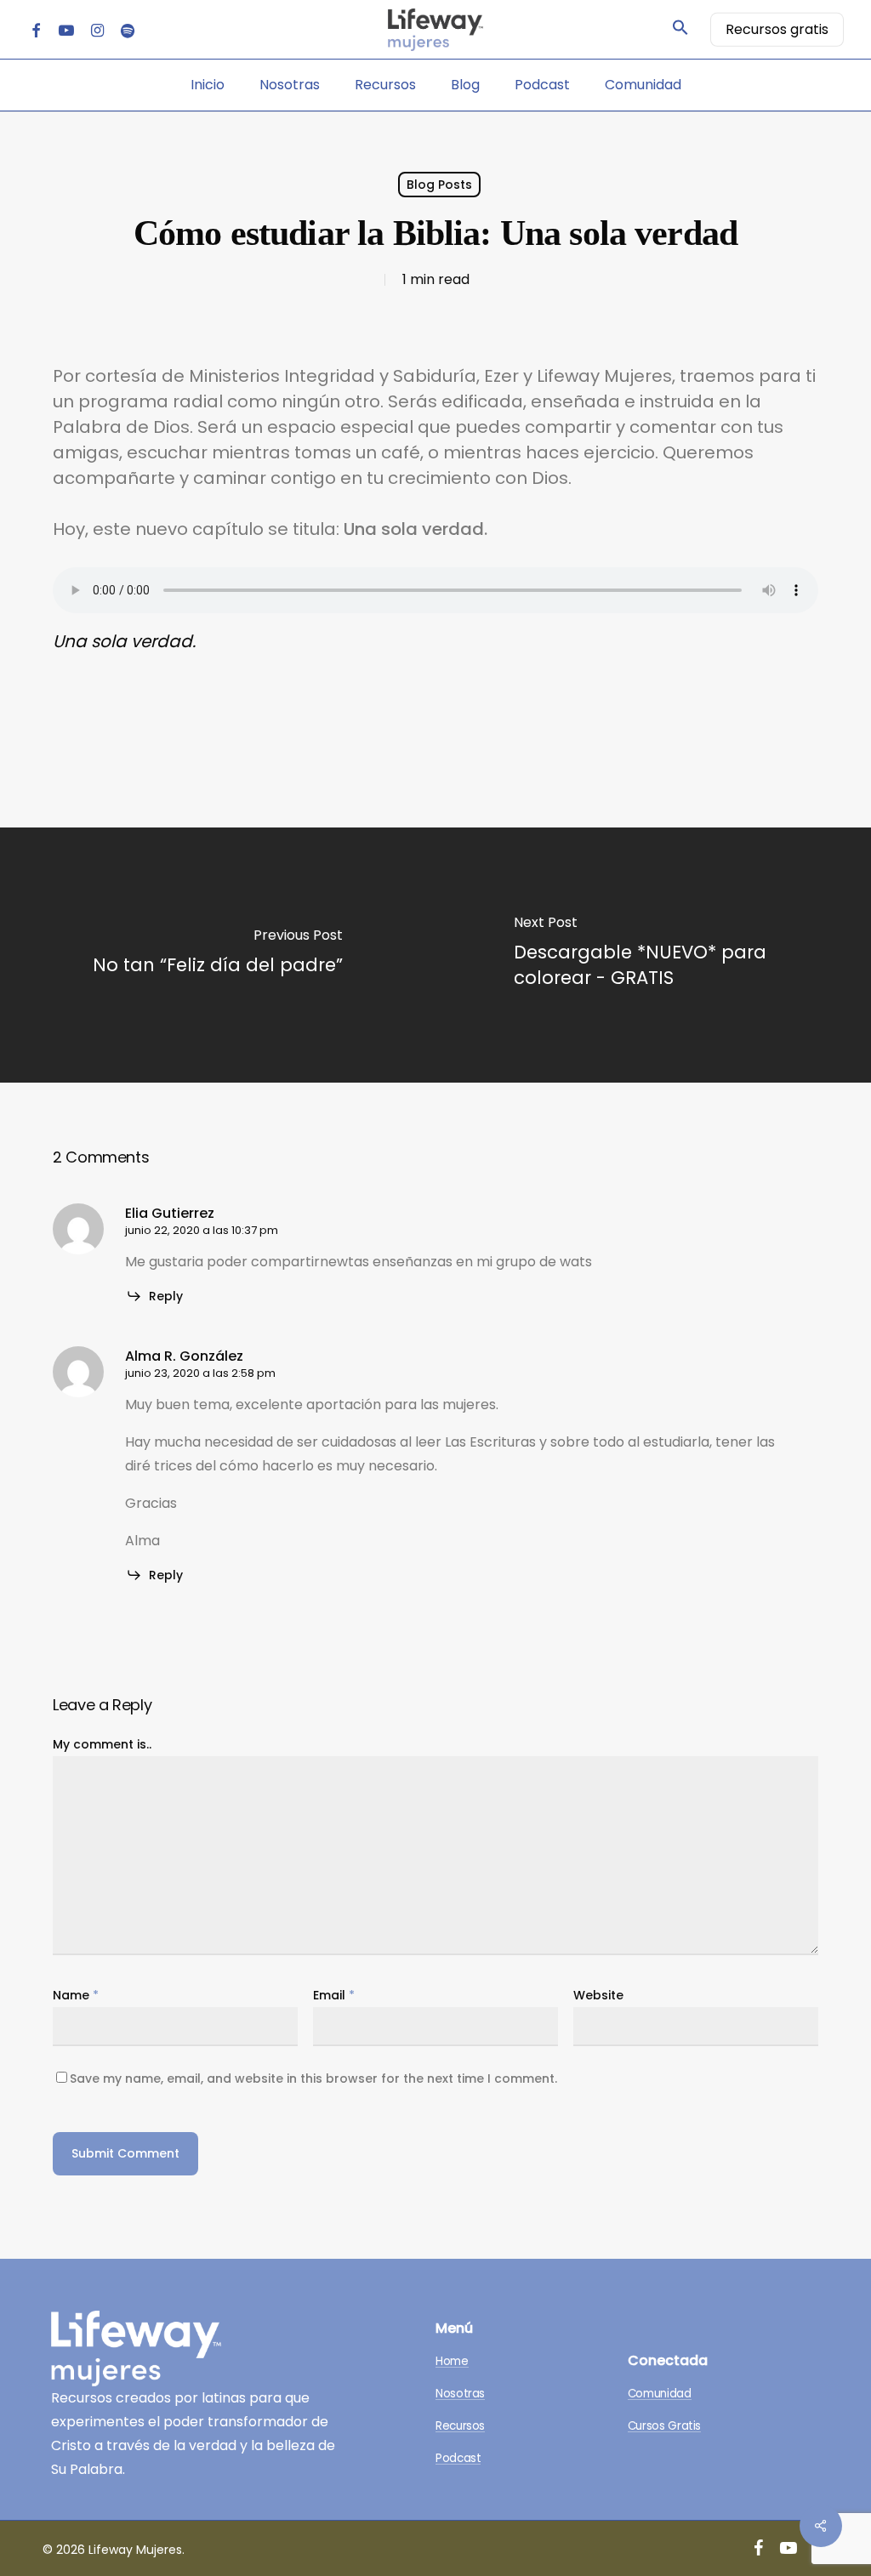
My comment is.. (102, 1744)
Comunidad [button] (660, 2394)
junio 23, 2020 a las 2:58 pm (200, 1373)
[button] (680, 30)
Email (334, 1995)
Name (76, 1995)
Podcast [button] (458, 2459)
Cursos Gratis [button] (664, 2427)
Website (598, 1995)
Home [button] (452, 2362)
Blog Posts (439, 185)
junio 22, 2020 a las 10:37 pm (202, 1230)
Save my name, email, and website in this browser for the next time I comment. (313, 2078)
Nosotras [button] (460, 2394)
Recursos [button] (460, 2427)
